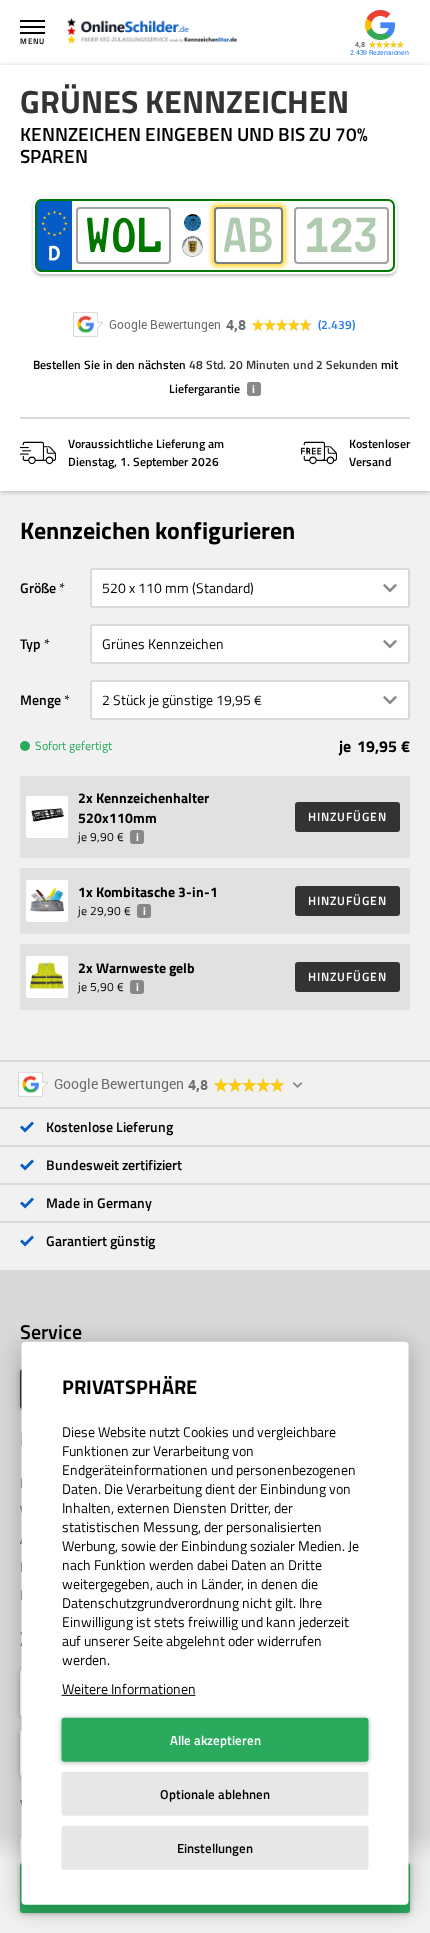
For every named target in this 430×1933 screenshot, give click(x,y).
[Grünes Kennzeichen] (161, 33)
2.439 (336, 325)
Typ (30, 643)
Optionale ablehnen (215, 1794)
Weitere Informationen (129, 1688)
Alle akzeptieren (215, 1740)
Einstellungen (215, 1848)
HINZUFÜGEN (347, 816)
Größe (38, 587)
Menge (40, 699)
